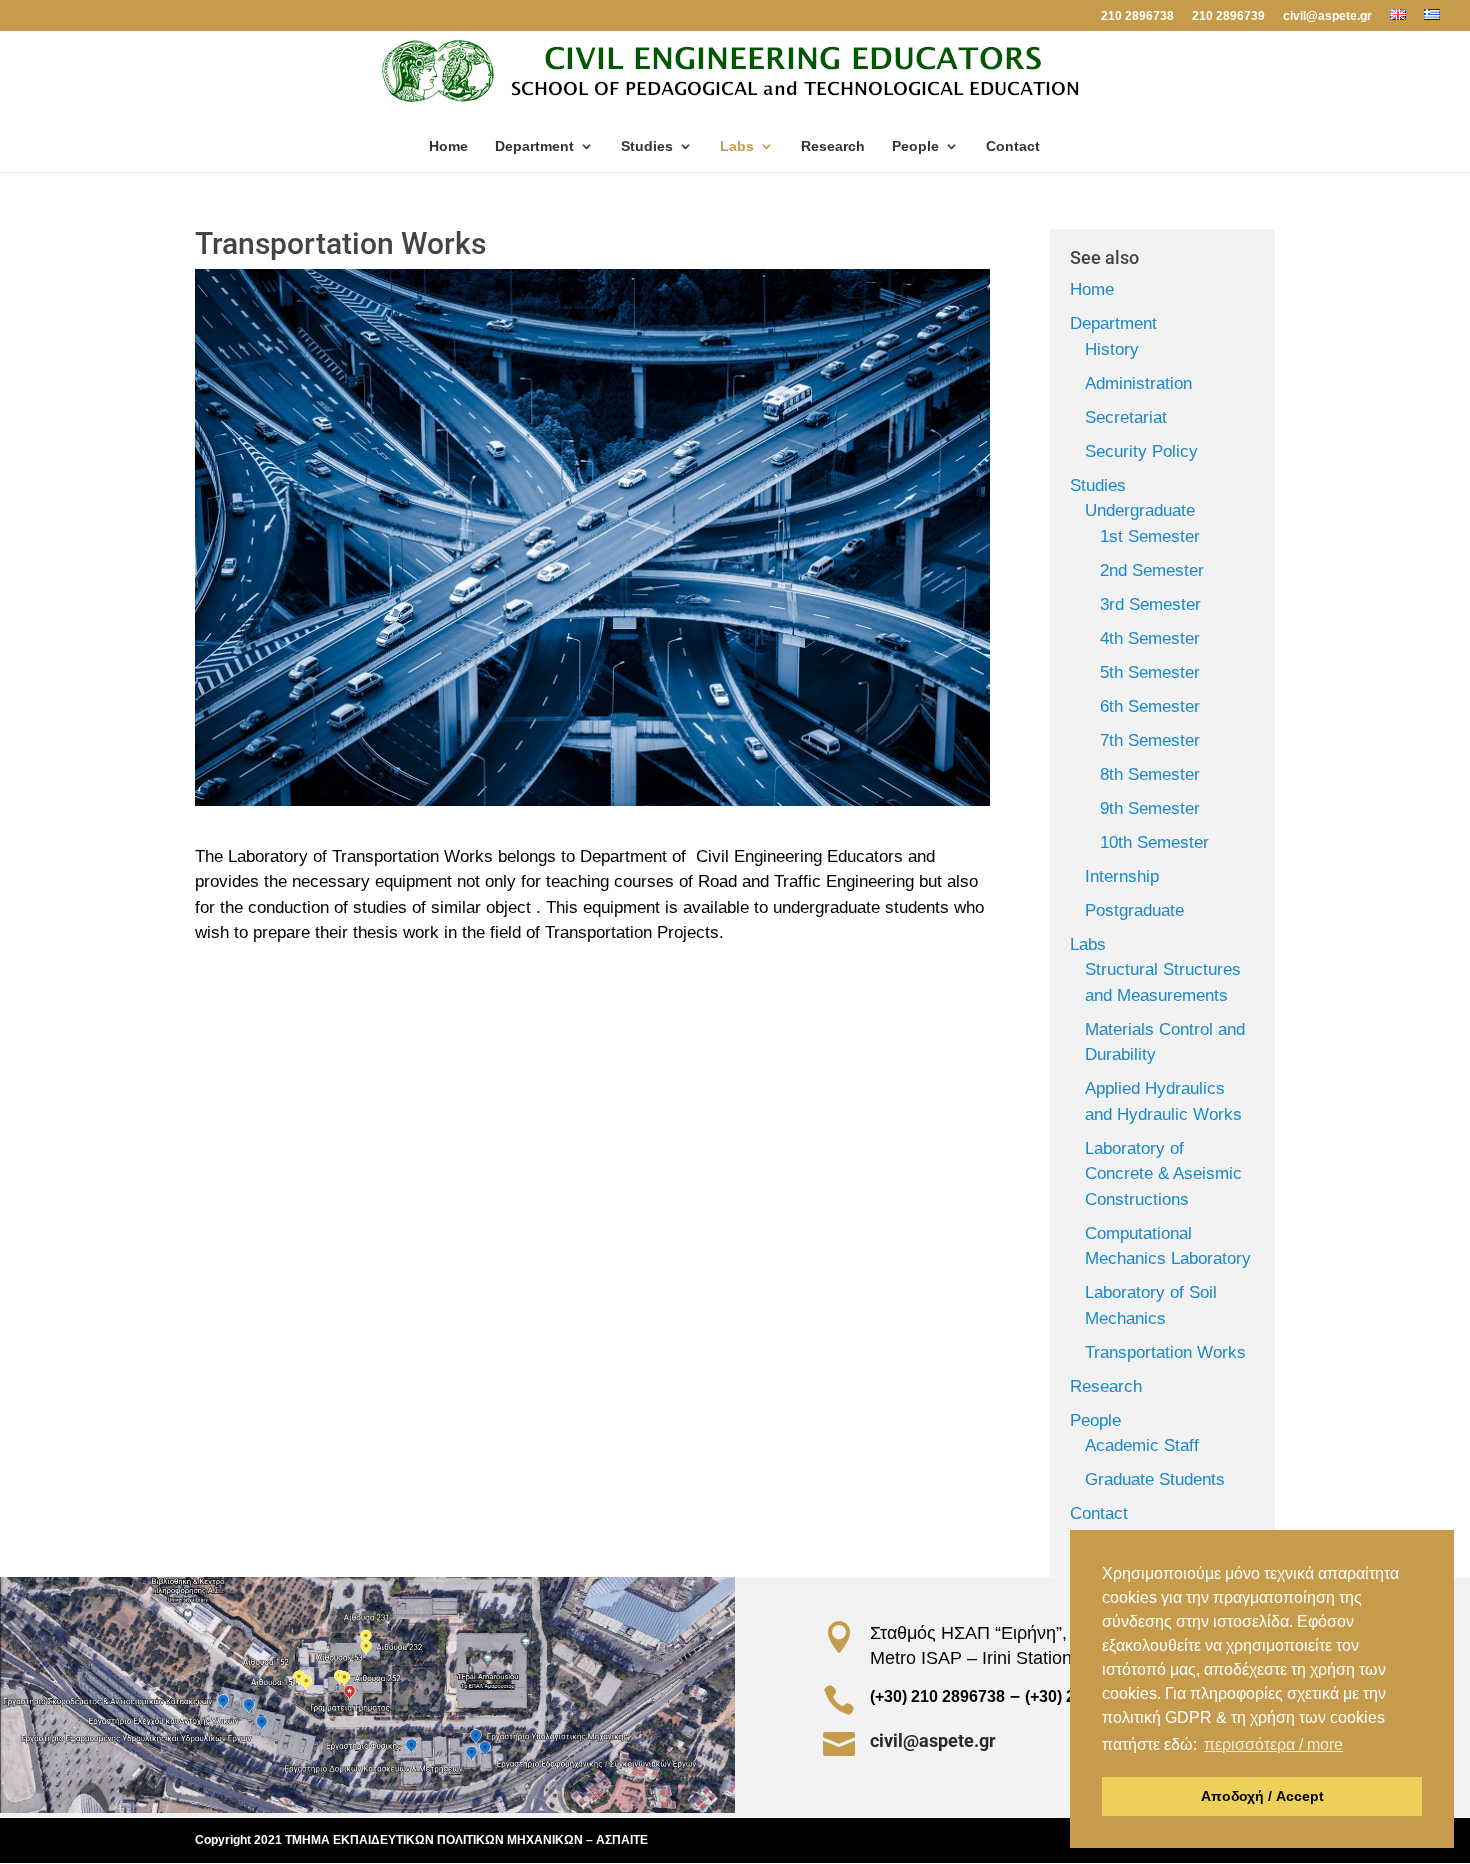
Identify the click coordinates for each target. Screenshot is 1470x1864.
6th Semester (1150, 706)
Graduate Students (1155, 1479)
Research (833, 146)
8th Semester (1150, 774)
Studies (647, 146)
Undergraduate (1140, 510)
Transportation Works (1165, 1352)
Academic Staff (1142, 1445)
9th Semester (1150, 808)
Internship (1122, 876)
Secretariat (1126, 417)
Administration (1138, 383)
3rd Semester (1150, 604)
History (1112, 349)
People (915, 146)
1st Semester (1150, 536)
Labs (737, 146)
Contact (1013, 146)
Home (448, 146)
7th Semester (1150, 740)
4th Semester (1150, 638)
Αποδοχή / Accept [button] (1262, 1796)
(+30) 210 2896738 (937, 1696)
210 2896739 (1228, 16)
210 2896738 (1137, 16)
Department (534, 146)
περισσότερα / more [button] (1273, 1744)
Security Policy (1141, 451)
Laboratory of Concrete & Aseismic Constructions (1163, 1174)
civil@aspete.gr (1327, 16)
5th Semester (1150, 672)
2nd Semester (1152, 570)
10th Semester (1154, 842)
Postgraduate (1134, 910)
